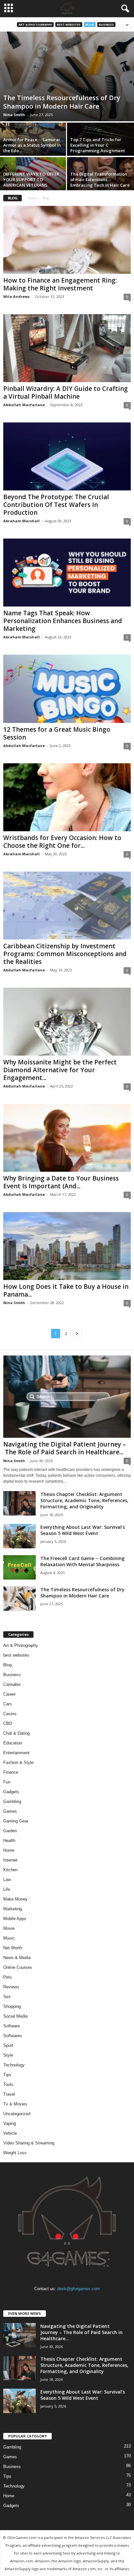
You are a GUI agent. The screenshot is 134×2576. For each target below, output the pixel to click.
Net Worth (13, 1948)
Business (106, 25)
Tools (8, 2084)
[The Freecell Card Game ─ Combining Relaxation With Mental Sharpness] (20, 1567)
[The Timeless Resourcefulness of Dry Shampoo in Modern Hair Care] (67, 76)
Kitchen (10, 1870)
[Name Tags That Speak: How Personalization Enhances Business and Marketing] (67, 573)
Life (7, 1889)
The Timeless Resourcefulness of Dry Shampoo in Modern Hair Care (62, 102)
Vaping (10, 2123)
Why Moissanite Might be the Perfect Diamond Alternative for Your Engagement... (60, 1070)
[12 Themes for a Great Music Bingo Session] (67, 689)
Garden (10, 1831)
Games (10, 1811)
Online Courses (18, 1967)
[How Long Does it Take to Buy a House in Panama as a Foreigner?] (67, 1246)
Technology (14, 2065)
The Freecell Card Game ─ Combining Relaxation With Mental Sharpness (82, 1561)
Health (9, 1841)
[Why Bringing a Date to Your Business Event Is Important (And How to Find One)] (67, 1138)
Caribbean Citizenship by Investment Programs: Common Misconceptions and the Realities (65, 954)
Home (32, 198)
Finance (11, 1772)
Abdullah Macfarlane (24, 405)
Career (9, 1694)
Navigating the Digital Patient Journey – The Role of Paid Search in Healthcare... (65, 1448)
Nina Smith (14, 115)
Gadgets (11, 1792)
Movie (9, 1928)
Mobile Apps (15, 1919)
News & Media (17, 1958)
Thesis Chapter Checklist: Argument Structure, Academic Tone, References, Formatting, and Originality (84, 1500)
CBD (8, 1723)
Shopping (12, 2006)
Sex (7, 1997)
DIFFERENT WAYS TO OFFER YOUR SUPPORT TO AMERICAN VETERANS (31, 180)
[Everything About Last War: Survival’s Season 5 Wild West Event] (20, 1536)
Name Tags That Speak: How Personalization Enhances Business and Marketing (63, 621)
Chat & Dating (16, 1733)
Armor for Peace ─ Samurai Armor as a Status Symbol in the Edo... (32, 145)
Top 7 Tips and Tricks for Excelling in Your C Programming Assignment (98, 145)
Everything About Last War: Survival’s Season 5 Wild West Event (83, 1530)
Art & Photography (35, 25)
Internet (10, 1860)
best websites (69, 25)
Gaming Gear (16, 1821)
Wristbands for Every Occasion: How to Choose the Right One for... (62, 842)
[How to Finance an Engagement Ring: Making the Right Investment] (67, 240)
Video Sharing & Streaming (29, 2143)
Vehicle (10, 2133)
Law (7, 1880)
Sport (8, 2045)
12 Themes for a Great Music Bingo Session (57, 733)
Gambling (12, 1802)
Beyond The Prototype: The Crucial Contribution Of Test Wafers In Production (56, 505)
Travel (9, 2094)
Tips (7, 2075)
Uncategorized (17, 2114)
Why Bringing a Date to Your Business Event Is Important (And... (61, 1182)
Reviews (11, 1987)
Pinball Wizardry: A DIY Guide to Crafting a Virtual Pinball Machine (66, 393)
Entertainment (16, 1753)
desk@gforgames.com (79, 2289)
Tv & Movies (15, 2104)
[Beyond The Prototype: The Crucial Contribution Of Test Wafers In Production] (67, 456)
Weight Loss (15, 2153)
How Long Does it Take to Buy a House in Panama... (66, 1290)
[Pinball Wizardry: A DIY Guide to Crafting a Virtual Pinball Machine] (67, 348)
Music (9, 1938)
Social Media (15, 2016)
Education (13, 1743)
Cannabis (12, 1684)
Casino (10, 1714)
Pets (8, 1977)
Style (8, 2055)
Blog (90, 25)
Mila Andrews (16, 296)
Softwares (13, 2036)
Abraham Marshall (21, 521)
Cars (8, 1704)
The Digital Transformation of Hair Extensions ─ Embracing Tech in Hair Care (100, 180)
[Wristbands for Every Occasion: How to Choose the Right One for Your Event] (67, 797)
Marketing (13, 1909)
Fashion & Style (18, 1762)
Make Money (15, 1899)
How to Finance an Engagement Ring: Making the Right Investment (60, 284)
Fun (7, 1782)
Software (12, 2026)
